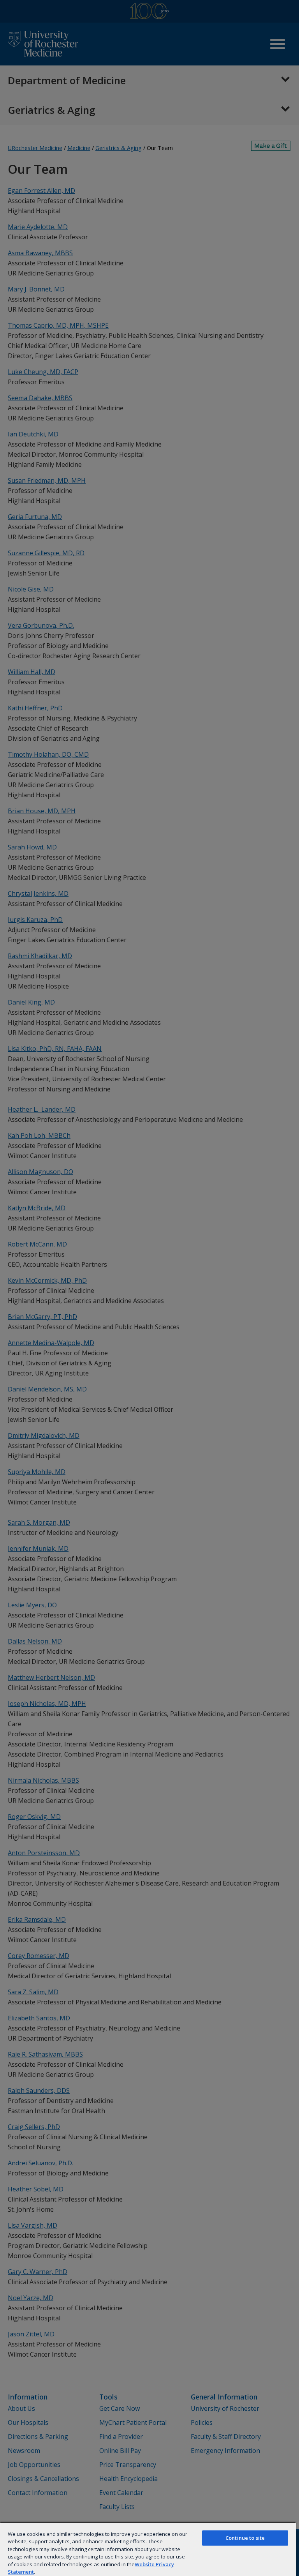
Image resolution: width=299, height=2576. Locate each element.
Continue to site (245, 2538)
